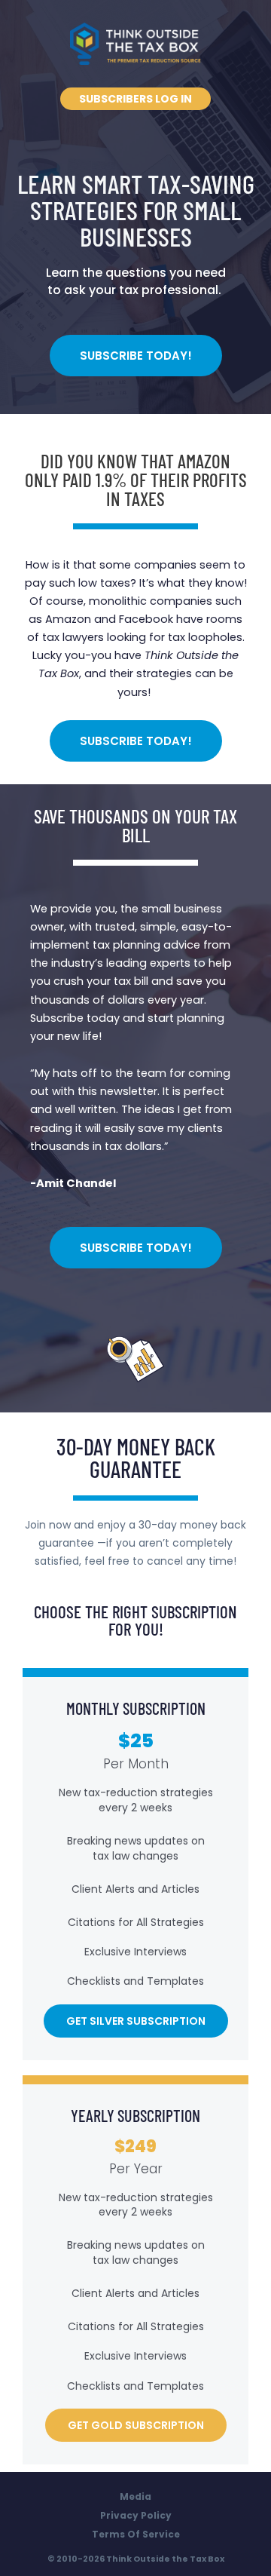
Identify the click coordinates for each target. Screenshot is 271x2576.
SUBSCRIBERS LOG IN (135, 99)
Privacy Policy (136, 2515)
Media (135, 2496)
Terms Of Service (136, 2534)
